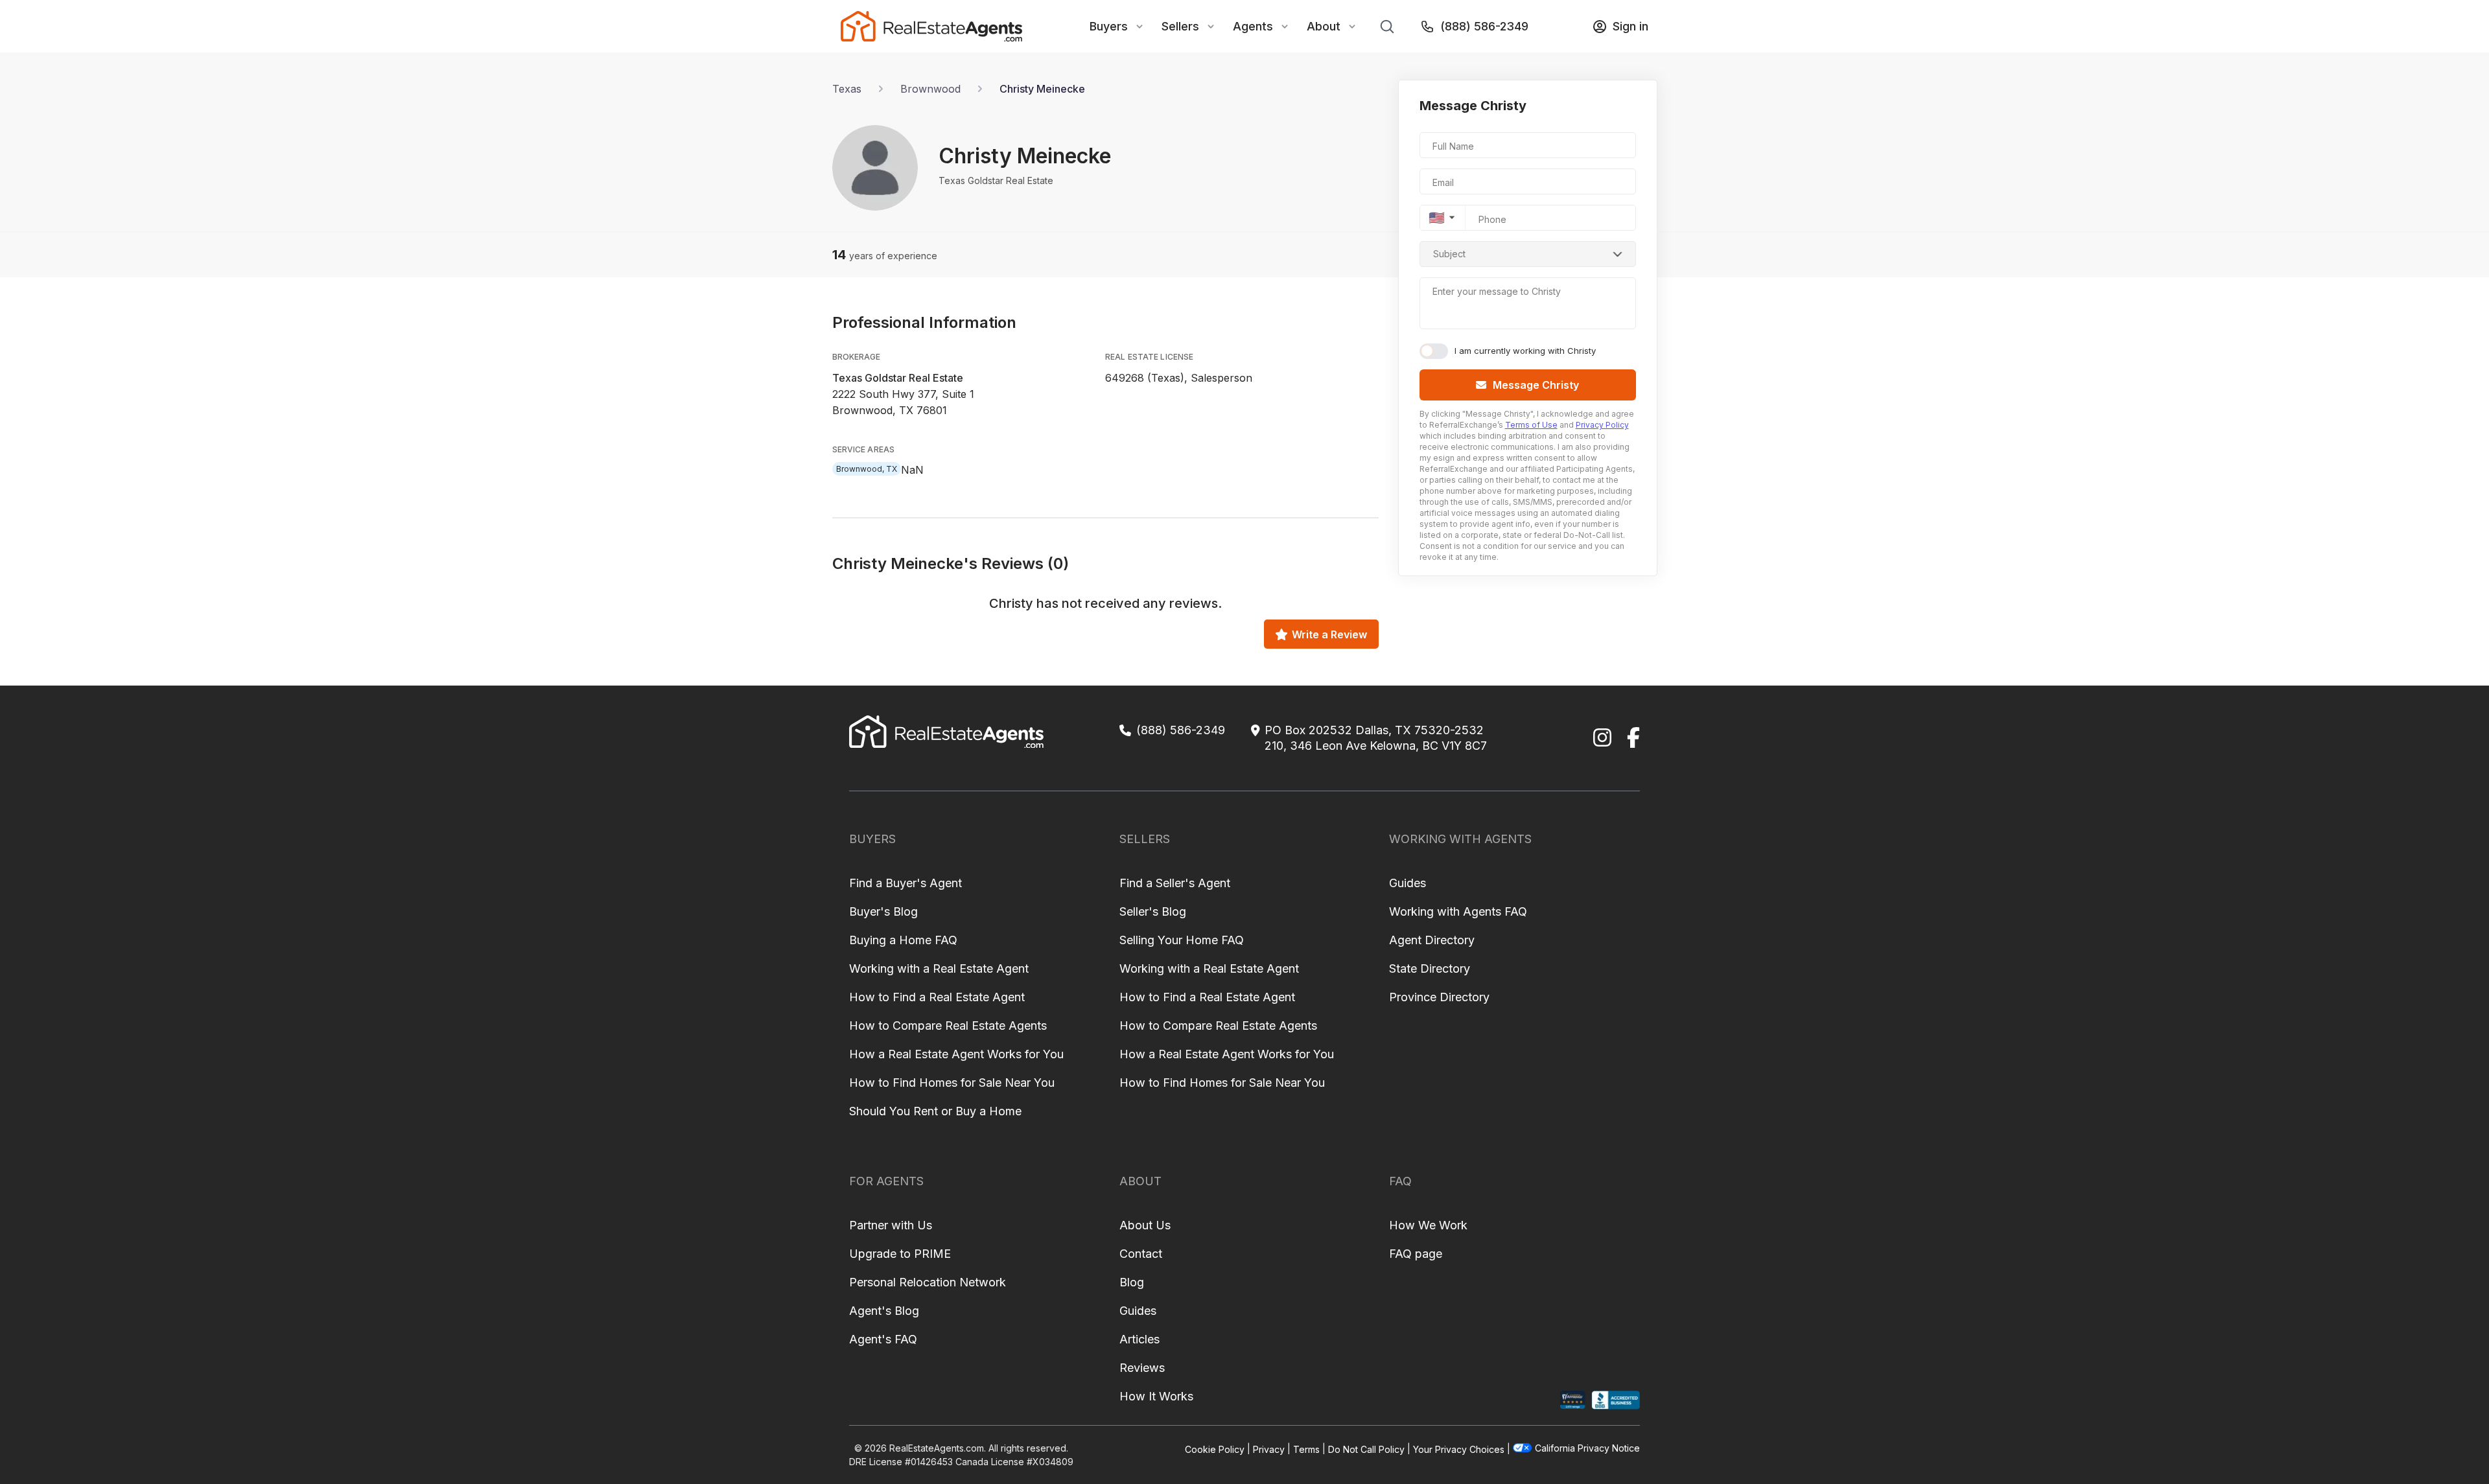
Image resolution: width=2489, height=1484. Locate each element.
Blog (1132, 1282)
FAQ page (1416, 1254)
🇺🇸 (1437, 218)
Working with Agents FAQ (1458, 911)
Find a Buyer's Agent (906, 883)
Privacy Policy (1602, 425)
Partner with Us (891, 1225)
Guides (1408, 883)
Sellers (1180, 26)
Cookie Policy (1215, 1449)
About (1324, 26)
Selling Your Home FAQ (1182, 940)
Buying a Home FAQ (903, 940)
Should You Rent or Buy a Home (935, 1111)
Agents (1253, 26)
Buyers (1109, 26)
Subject (1449, 254)
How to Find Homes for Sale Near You (952, 1083)
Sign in (1630, 26)
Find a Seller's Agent (1175, 883)
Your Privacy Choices (1459, 1449)
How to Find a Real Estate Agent (937, 997)
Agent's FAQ (883, 1339)
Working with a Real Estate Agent (939, 968)
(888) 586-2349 (1484, 26)
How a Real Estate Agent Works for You (956, 1054)
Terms (1306, 1449)
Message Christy (1536, 385)
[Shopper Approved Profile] (1573, 1400)
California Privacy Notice (1587, 1448)
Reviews (1142, 1368)
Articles (1139, 1339)
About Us (1145, 1225)
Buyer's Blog (883, 911)
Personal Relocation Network (928, 1282)
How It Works (1156, 1396)
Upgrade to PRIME (900, 1254)
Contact (1141, 1254)
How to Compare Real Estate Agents (948, 1026)
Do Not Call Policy (1366, 1449)
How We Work (1428, 1225)
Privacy (1269, 1449)
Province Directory (1439, 997)
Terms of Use (1531, 425)
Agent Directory (1432, 940)
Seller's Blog (1153, 911)
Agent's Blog (884, 1311)
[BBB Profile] (1616, 1400)
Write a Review (1329, 634)
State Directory (1430, 968)
